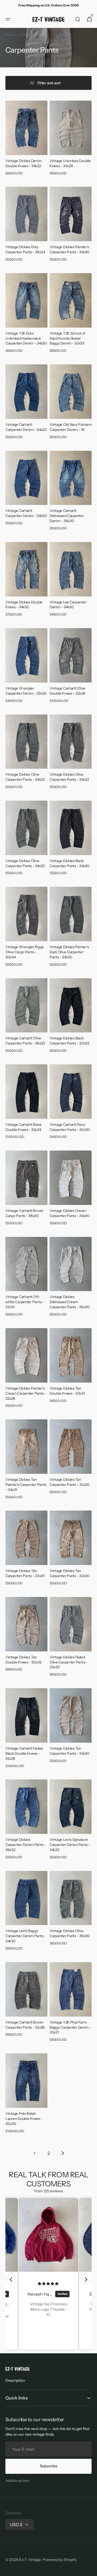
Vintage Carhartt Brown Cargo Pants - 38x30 (24, 1213)
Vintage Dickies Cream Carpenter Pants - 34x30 (70, 1213)
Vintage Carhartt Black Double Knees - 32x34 (23, 1127)
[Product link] (26, 140)
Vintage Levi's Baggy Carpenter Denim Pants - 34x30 (26, 1936)
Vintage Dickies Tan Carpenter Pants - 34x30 (70, 1751)
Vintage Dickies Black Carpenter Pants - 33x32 (69, 1041)
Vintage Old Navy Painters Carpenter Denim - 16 (70, 427)
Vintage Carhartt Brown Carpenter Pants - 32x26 (25, 2025)
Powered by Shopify (60, 2560)
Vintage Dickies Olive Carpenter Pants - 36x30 (70, 1933)
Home (10, 34)
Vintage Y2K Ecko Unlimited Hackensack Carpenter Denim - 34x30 (26, 338)
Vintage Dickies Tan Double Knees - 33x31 (67, 1391)
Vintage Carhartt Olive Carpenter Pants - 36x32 (25, 1041)
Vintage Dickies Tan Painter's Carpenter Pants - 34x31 (26, 1485)
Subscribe (48, 2466)
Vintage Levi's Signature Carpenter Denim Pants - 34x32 (70, 1845)
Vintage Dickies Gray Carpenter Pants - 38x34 (25, 249)
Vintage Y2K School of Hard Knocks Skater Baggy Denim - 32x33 (67, 338)
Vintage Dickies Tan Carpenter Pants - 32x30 (70, 1482)
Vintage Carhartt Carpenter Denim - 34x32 (26, 427)
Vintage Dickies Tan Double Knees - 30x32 (23, 1660)
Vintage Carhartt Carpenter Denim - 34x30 (26, 513)
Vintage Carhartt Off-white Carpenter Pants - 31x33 (25, 1302)
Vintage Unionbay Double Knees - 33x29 (70, 163)
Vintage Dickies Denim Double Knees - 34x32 (23, 163)
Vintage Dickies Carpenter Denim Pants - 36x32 (26, 1845)
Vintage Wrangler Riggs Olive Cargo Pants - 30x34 (25, 952)
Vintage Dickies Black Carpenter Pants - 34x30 (70, 863)
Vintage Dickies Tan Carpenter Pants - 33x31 (25, 1573)
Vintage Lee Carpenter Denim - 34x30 (68, 605)
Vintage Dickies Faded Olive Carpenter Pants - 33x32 (69, 1662)
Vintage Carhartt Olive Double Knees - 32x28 (67, 691)
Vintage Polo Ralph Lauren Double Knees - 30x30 (24, 2119)
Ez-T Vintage (30, 2560)
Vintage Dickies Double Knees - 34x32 (24, 605)
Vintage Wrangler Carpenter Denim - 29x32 (26, 691)
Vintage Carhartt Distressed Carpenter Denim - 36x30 (67, 516)
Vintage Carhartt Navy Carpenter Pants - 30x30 (70, 1127)
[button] (8, 19)
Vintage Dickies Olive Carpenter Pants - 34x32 (25, 777)
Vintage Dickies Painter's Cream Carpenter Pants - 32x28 (26, 1393)
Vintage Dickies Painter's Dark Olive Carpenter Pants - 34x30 (69, 952)
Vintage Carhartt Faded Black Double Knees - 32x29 (24, 1753)
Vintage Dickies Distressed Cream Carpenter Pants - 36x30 (70, 1302)
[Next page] (63, 2153)
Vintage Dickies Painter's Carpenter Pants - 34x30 (70, 249)
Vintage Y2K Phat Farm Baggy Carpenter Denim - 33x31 (70, 2027)
